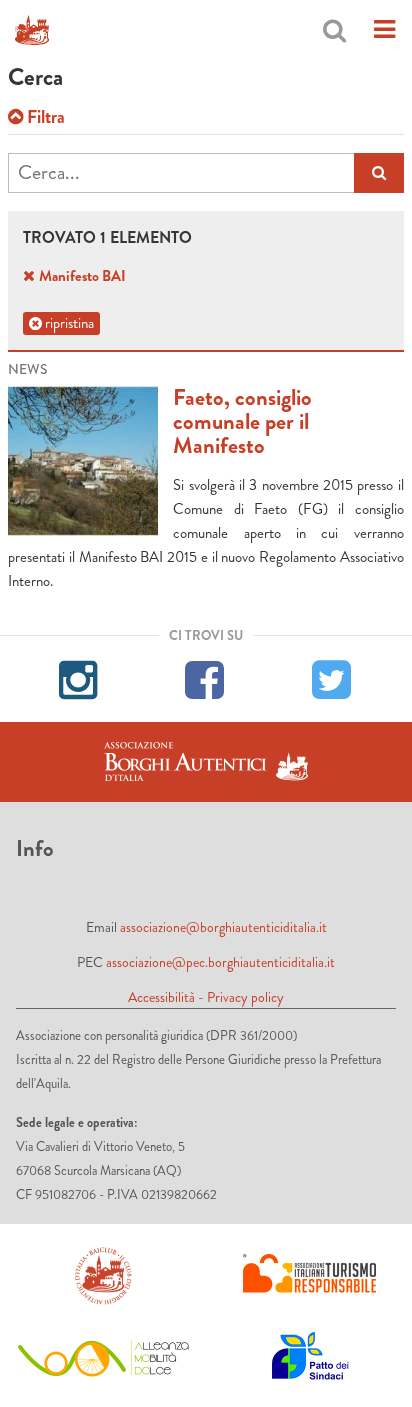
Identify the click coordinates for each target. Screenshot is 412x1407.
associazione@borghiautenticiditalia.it (223, 927)
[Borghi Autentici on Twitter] (332, 677)
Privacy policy (245, 997)
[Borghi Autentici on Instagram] (79, 677)
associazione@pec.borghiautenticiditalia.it (220, 962)
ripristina (68, 323)
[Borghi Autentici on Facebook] (205, 677)
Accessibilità (161, 997)
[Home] (32, 30)
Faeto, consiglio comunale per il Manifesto (242, 421)
